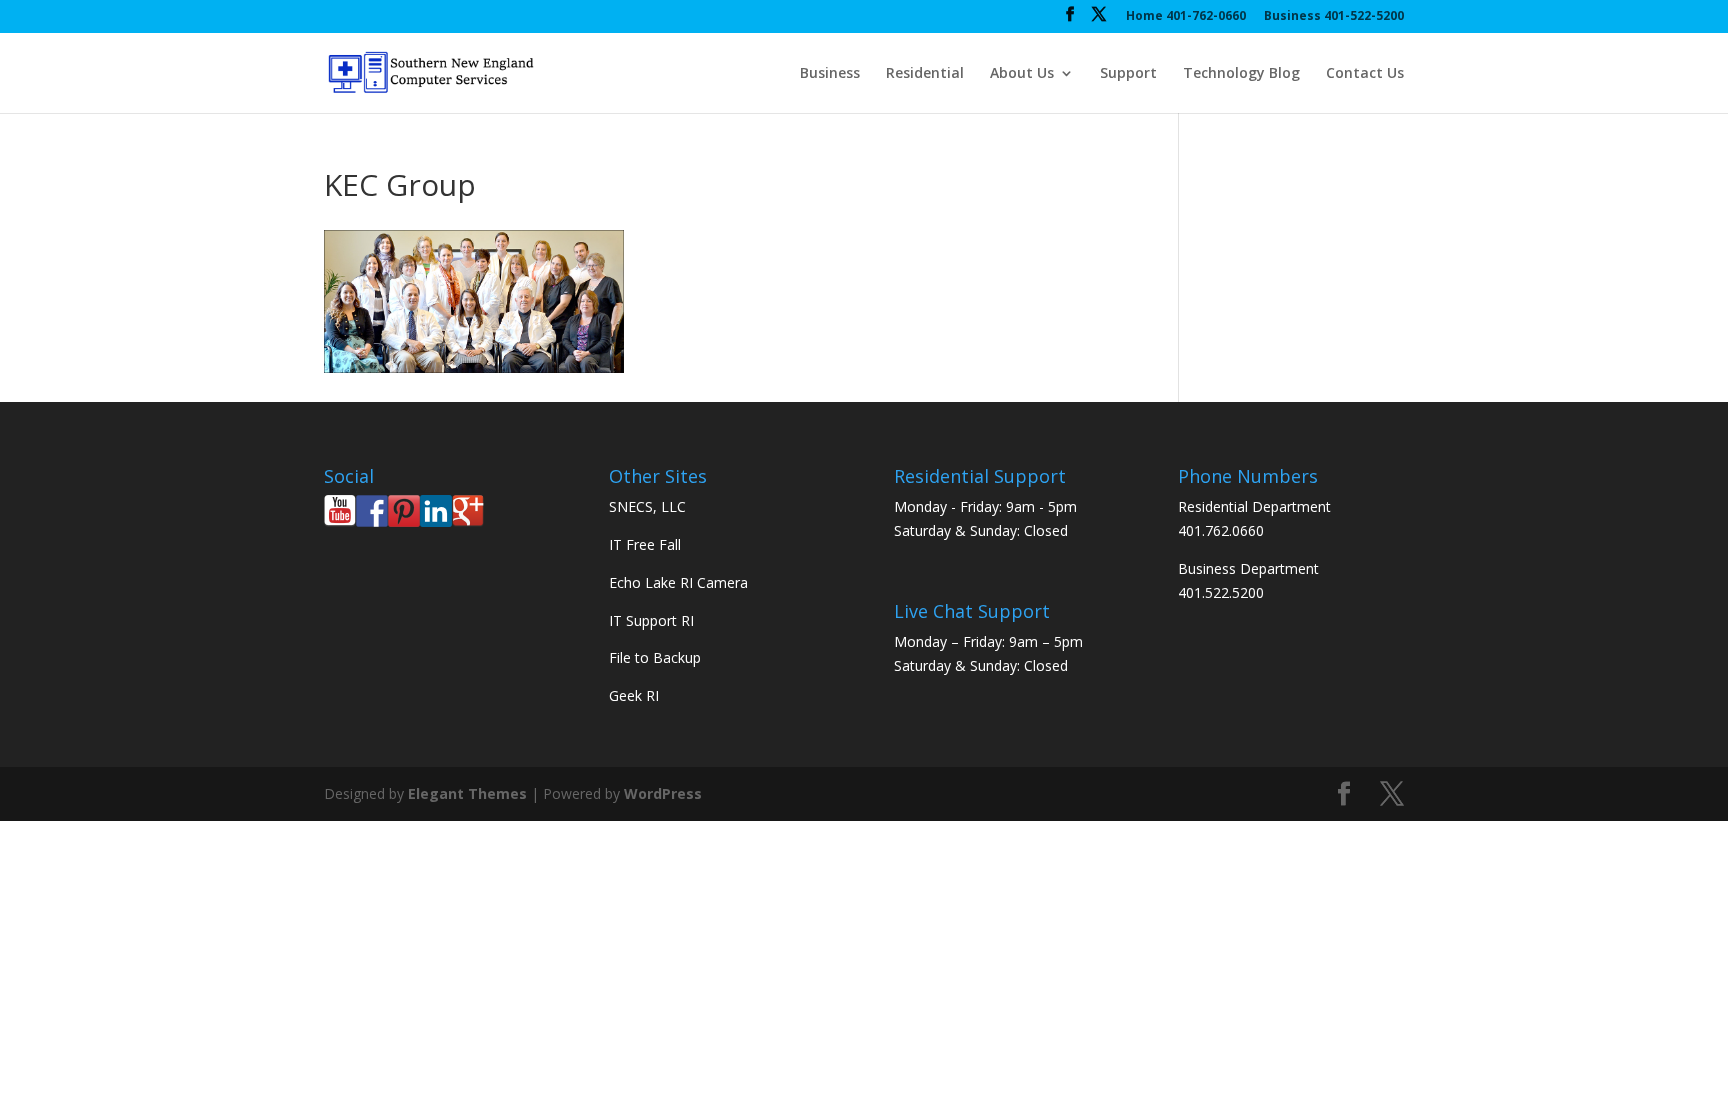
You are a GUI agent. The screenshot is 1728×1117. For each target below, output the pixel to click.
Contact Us (1365, 74)
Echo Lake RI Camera (678, 582)
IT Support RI (651, 620)
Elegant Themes (467, 793)
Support (1128, 74)
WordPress (663, 793)
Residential (925, 74)
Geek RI (634, 695)
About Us (1022, 74)
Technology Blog (1241, 74)
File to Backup (655, 657)
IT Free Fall (645, 544)
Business (830, 74)
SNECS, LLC (647, 506)
